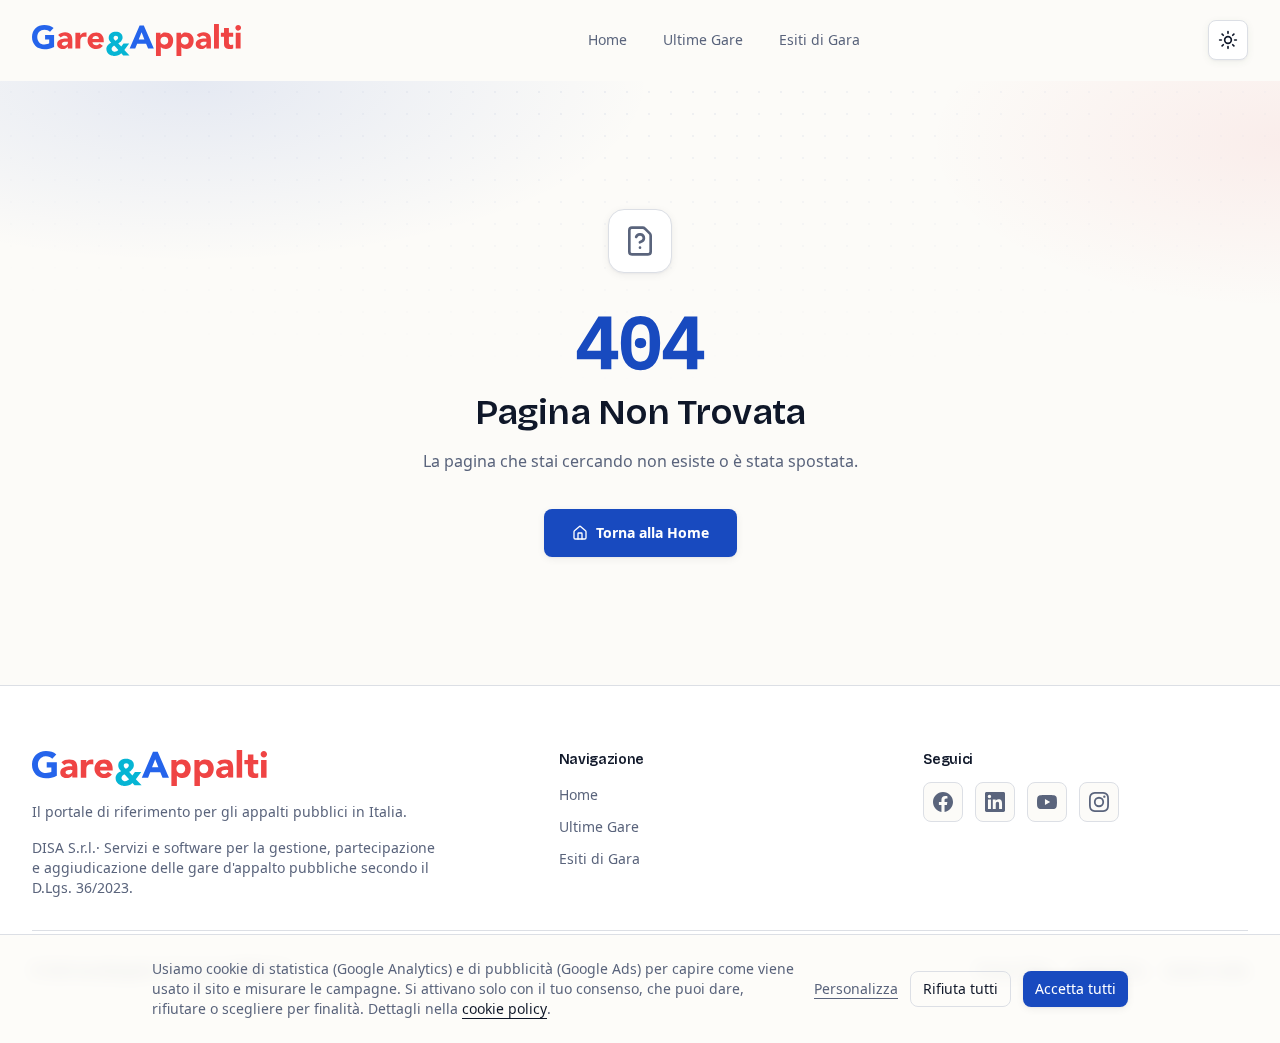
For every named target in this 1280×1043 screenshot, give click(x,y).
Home (607, 39)
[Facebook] (943, 802)
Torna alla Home (652, 532)
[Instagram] (1099, 802)
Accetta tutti (1075, 988)
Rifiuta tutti (960, 988)
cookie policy (504, 1008)
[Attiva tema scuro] (1228, 40)
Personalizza (856, 988)
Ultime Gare (703, 39)
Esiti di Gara (819, 39)
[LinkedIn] (995, 802)
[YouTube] (1047, 802)
